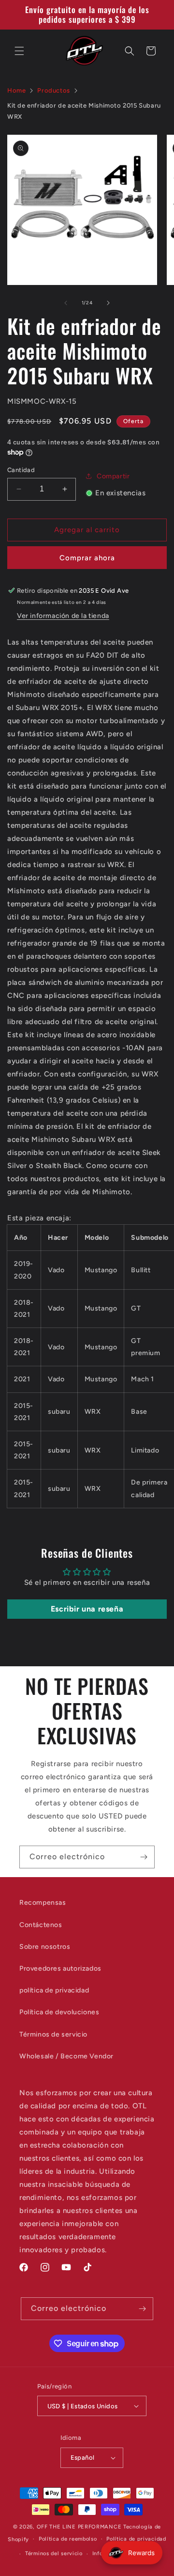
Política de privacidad (136, 2539)
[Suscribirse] (144, 1857)
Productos (53, 90)
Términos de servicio (53, 2034)
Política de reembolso (68, 2539)
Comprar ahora (87, 558)
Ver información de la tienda (63, 616)
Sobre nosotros (45, 1947)
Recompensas (43, 1903)
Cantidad (21, 470)
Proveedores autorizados (60, 1968)
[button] (19, 51)
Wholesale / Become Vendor (66, 2056)
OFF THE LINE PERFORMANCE (80, 2527)
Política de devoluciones (59, 2012)
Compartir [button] (113, 476)
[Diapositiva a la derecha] (108, 303)
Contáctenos (41, 1925)
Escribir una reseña (87, 1609)
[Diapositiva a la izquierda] (66, 303)
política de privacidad (54, 1990)
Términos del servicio (54, 2553)
